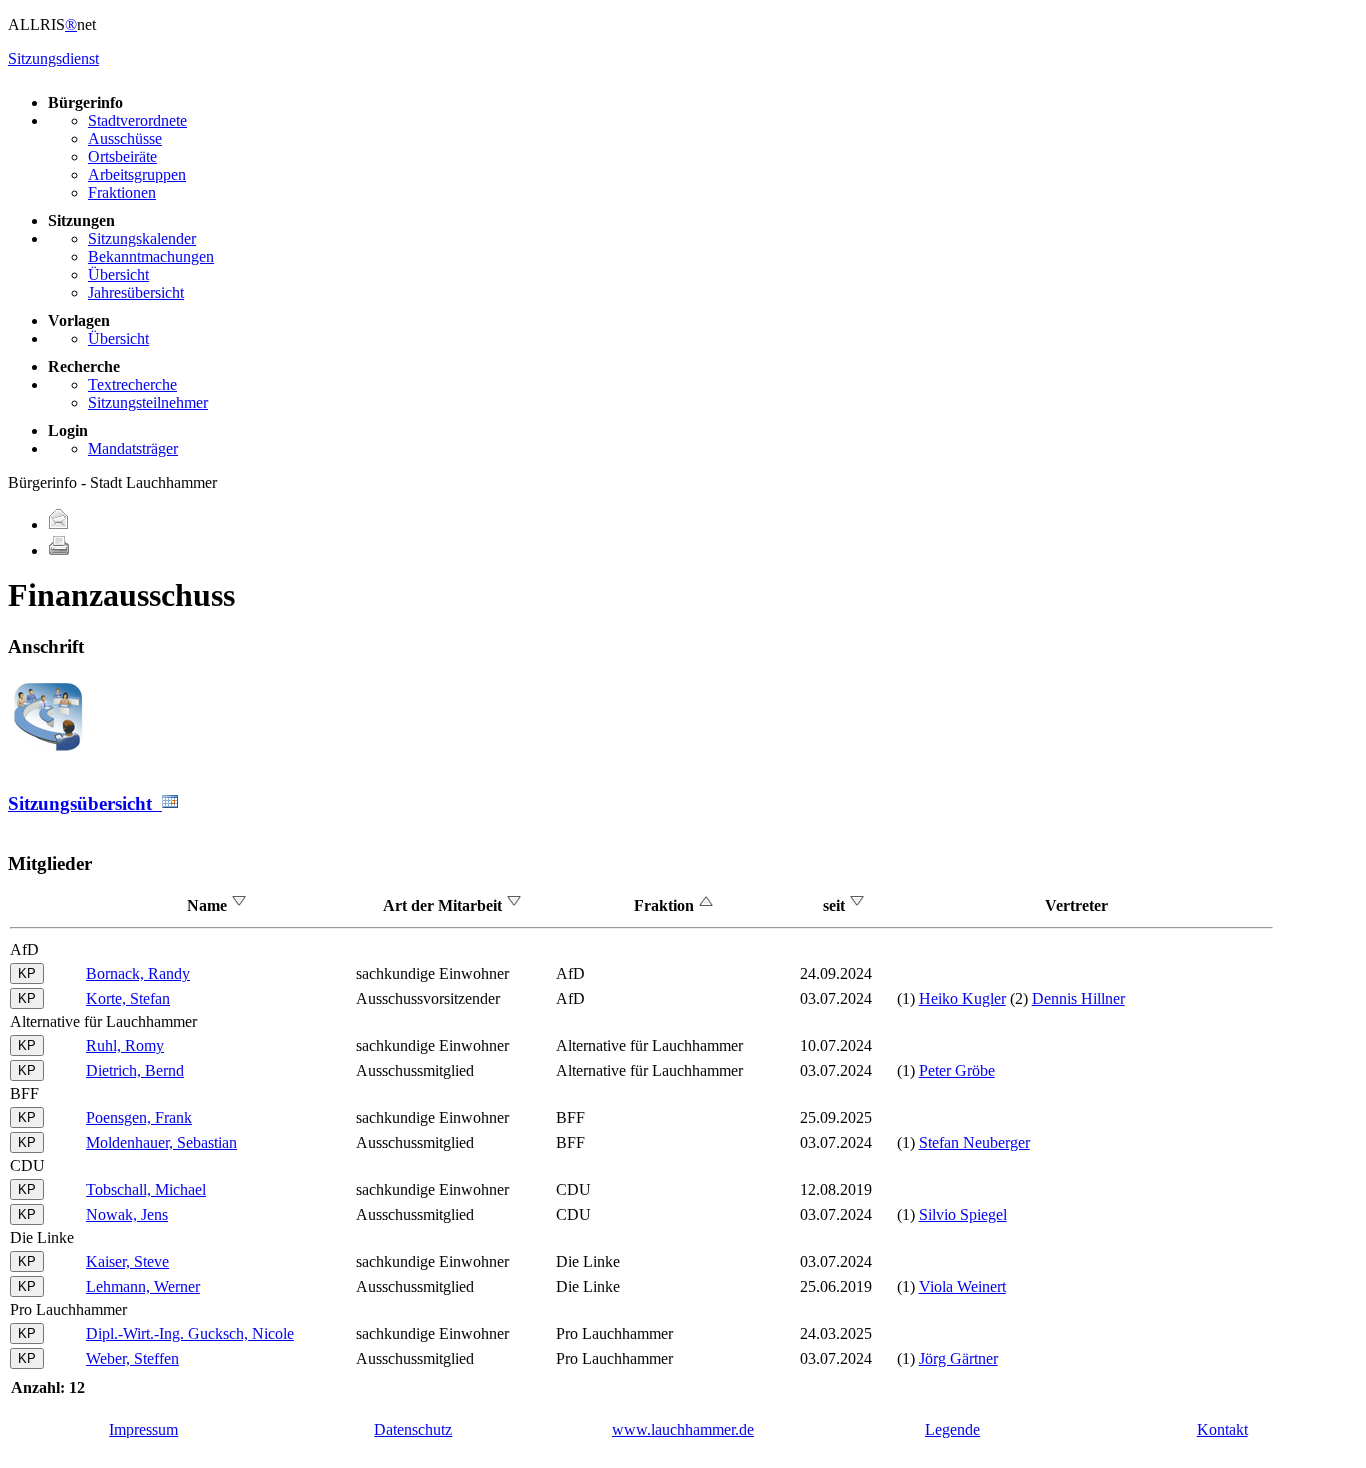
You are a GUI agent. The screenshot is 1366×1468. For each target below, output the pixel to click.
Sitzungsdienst (53, 58)
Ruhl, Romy (125, 1045)
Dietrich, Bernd (135, 1070)
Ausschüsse (125, 138)
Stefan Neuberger (974, 1142)
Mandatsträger (133, 448)
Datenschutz (413, 1429)
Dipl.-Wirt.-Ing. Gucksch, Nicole (190, 1333)
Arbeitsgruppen (137, 174)
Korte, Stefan (128, 998)
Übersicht (118, 274)
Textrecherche (132, 384)
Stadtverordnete (137, 120)
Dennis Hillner (1078, 998)
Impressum (143, 1429)
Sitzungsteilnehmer (148, 402)
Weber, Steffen (132, 1358)
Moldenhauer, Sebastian (161, 1142)
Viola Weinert (962, 1286)
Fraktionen (122, 192)
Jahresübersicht (136, 292)
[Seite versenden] (59, 524)
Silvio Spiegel (963, 1214)
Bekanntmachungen (151, 256)
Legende (952, 1429)
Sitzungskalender (142, 238)
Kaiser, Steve (127, 1261)
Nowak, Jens (127, 1214)
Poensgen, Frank (139, 1117)
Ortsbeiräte (122, 156)
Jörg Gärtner (958, 1358)
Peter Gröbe (957, 1070)
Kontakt (1222, 1429)
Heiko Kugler (962, 998)
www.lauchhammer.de (683, 1429)
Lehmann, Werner (143, 1286)
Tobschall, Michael (146, 1189)
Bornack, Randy (138, 973)
